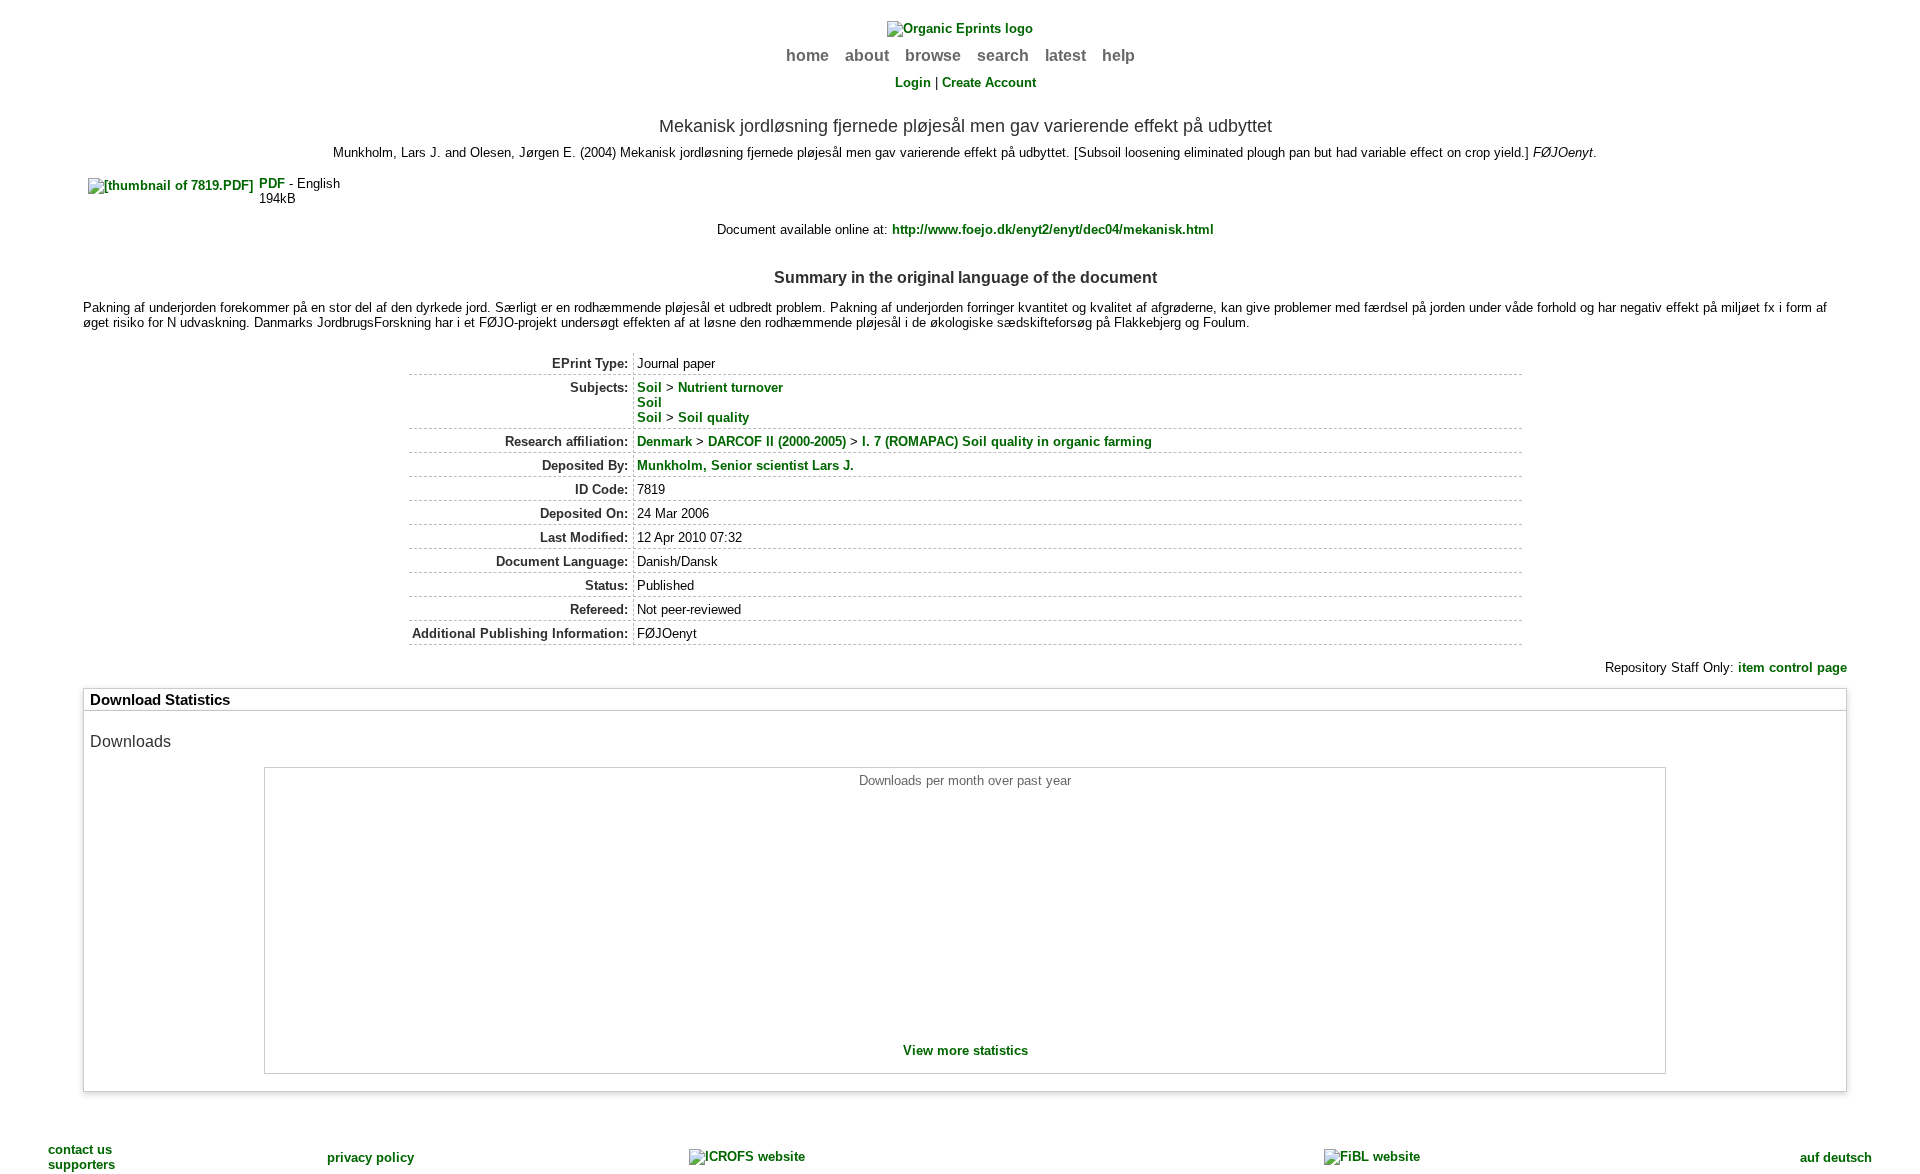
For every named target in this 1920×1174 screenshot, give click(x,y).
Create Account (989, 82)
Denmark (664, 441)
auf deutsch (1836, 1157)
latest (1065, 55)
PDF (272, 183)
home (807, 55)
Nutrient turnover (730, 387)
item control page (1792, 667)
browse (933, 55)
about (867, 55)
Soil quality (713, 417)
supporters (81, 1164)
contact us (80, 1149)
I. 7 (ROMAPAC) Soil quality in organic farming (1007, 441)
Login (913, 82)
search (1003, 55)
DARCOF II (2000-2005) (777, 441)
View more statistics (965, 1050)
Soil (649, 387)
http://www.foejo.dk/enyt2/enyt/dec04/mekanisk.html (1053, 229)
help (1118, 55)
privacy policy (370, 1157)
